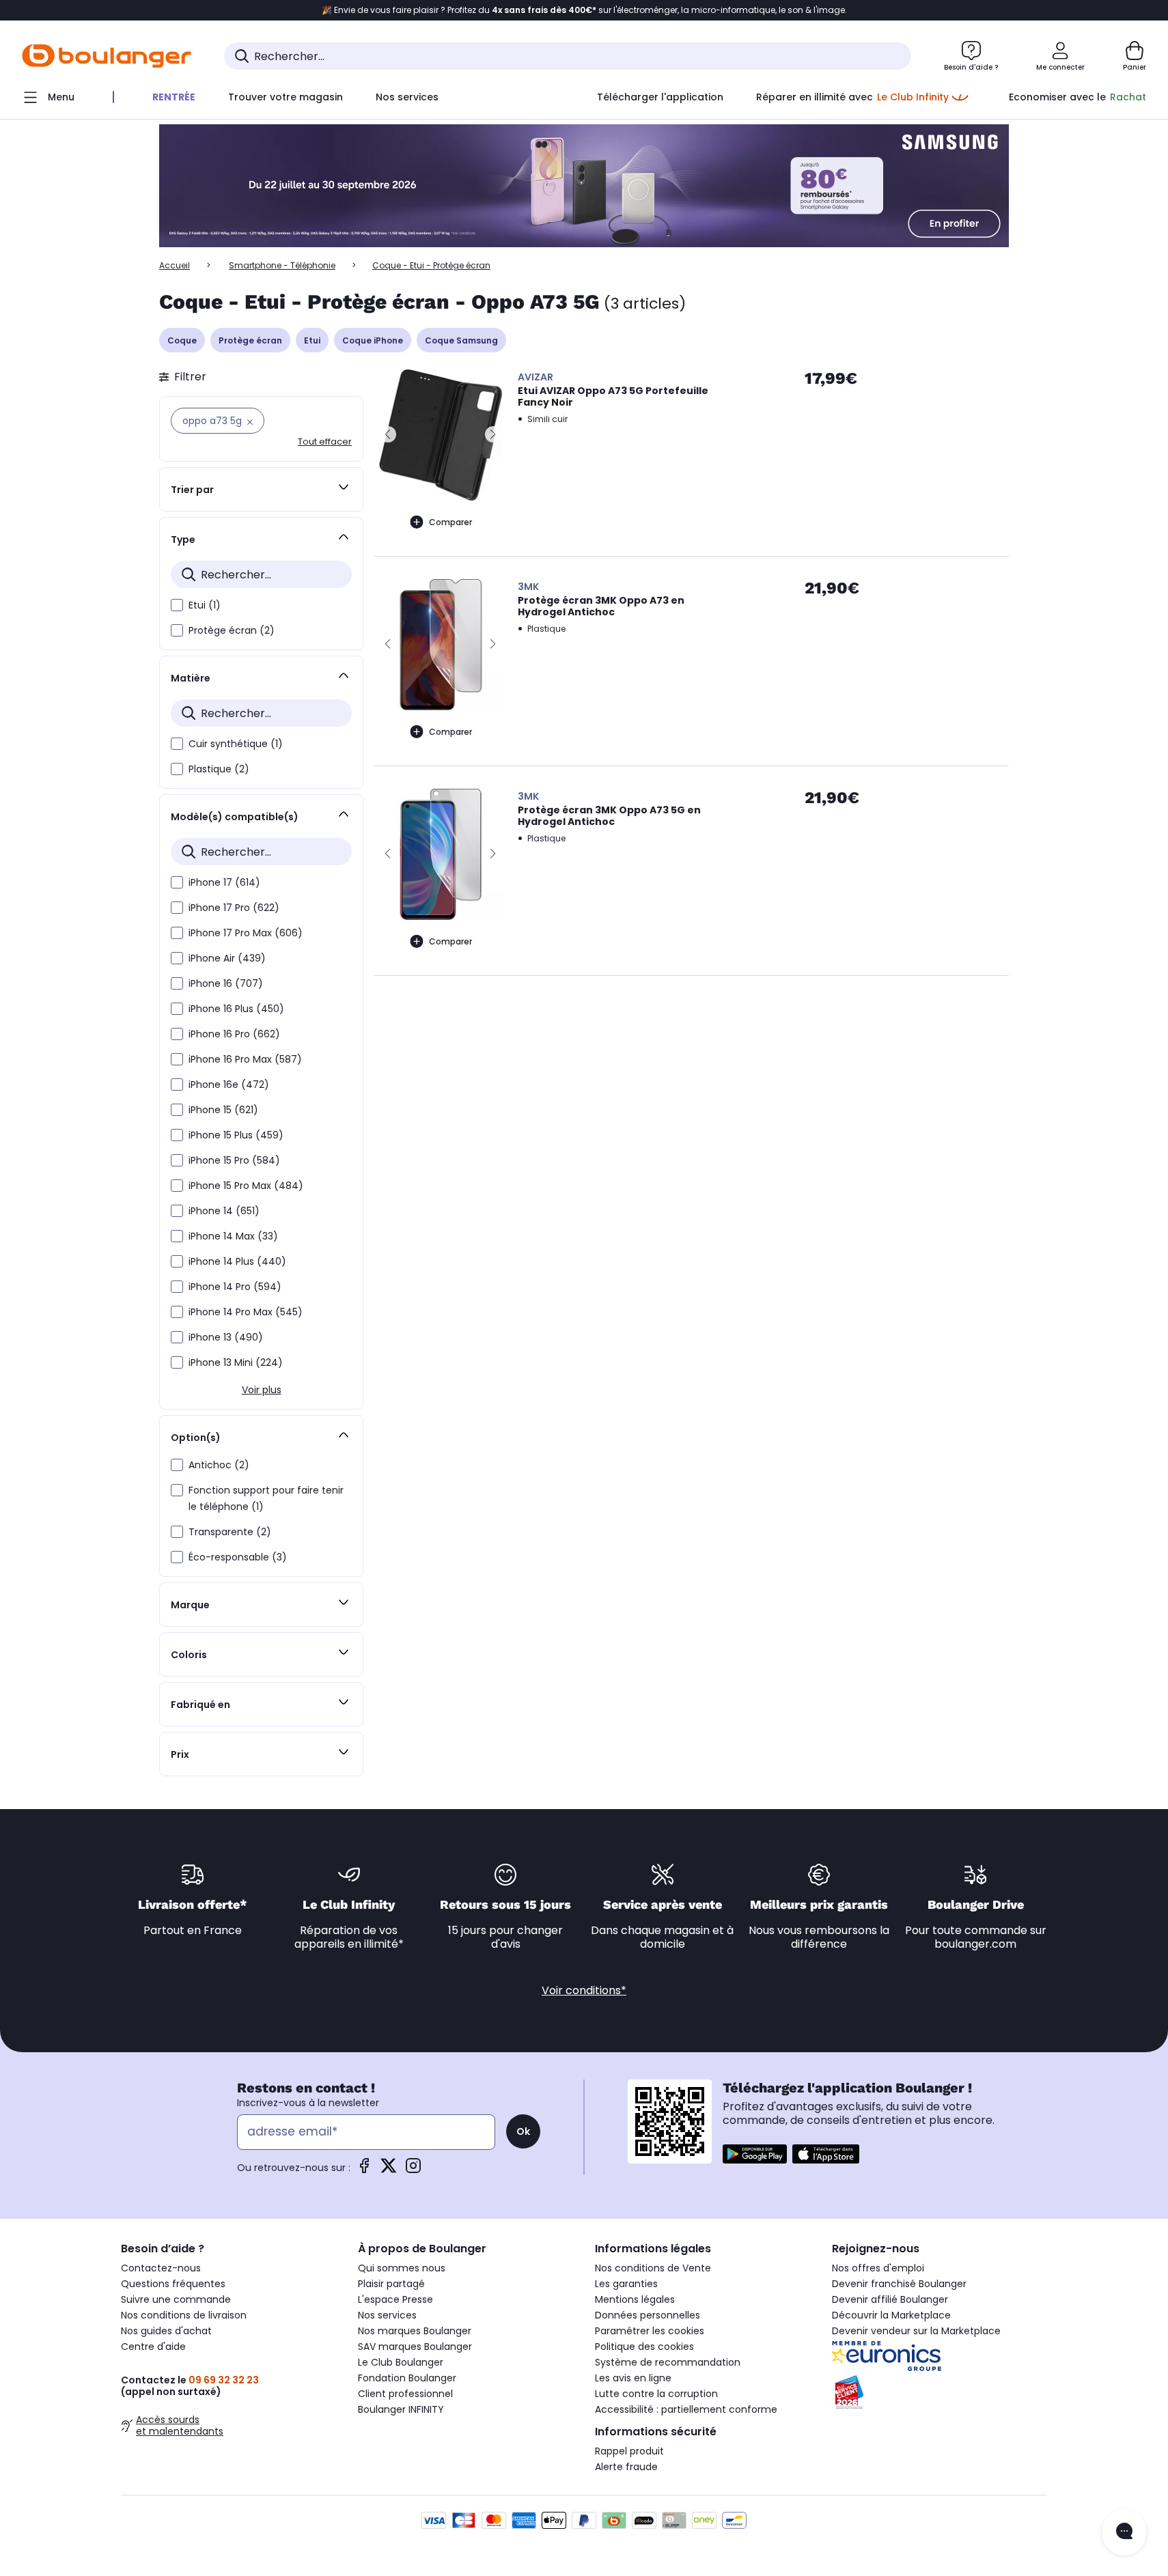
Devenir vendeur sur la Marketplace (916, 2331)
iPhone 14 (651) (224, 1211)
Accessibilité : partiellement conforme (686, 2409)
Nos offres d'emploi (878, 2268)
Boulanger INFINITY (401, 2409)
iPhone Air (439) (227, 958)
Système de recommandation (668, 2362)
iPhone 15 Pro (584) (234, 1160)
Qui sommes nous (402, 2268)
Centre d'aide (153, 2347)
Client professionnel (405, 2394)
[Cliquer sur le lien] (584, 186)
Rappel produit (629, 2451)
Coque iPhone (373, 340)
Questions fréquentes (173, 2284)
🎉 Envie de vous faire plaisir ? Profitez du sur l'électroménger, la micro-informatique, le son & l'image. (584, 10)
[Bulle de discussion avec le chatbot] (1124, 2532)
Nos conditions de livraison (184, 2315)
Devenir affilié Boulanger (890, 2299)
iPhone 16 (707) (226, 983)
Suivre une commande (176, 2299)
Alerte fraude (626, 2467)
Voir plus (262, 1390)
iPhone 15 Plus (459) (236, 1135)
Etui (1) (205, 605)
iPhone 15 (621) (223, 1110)
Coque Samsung (461, 340)
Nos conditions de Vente (653, 2268)
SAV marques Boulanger (415, 2347)
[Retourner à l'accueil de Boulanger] (107, 56)
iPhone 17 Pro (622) (234, 908)
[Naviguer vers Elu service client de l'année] (940, 2392)
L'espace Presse (395, 2299)
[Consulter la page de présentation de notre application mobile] (755, 2154)
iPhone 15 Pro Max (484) (246, 1186)
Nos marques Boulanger (415, 2331)
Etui (312, 340)
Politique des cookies (644, 2347)
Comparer (450, 522)
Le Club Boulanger (401, 2362)
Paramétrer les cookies (650, 2331)
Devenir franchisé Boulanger (899, 2284)
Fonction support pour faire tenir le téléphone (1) (266, 1498)
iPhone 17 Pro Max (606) (246, 933)
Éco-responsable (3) (238, 1557)
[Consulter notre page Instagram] (413, 2170)
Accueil (175, 265)
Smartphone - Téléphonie (282, 265)
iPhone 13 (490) (226, 1337)
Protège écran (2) (232, 630)
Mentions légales (635, 2299)
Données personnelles (648, 2315)
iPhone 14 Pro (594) (235, 1287)
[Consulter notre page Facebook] (364, 2170)
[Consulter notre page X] (389, 2170)
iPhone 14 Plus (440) (237, 1261)
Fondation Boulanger (407, 2378)
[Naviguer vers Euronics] (940, 2356)
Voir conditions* (584, 1990)
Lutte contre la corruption (656, 2394)
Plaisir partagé (391, 2284)
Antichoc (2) (219, 1465)
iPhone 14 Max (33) (233, 1236)
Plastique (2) (219, 769)
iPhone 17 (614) (224, 882)
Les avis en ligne (633, 2378)
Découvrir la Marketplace (891, 2315)
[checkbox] (177, 605)
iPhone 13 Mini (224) (236, 1362)
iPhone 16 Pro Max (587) (245, 1059)
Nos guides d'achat (166, 2331)
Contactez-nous (161, 2268)
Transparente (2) (230, 1532)
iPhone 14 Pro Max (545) (246, 1312)
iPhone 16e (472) (229, 1084)
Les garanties (626, 2284)
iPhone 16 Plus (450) (236, 1009)
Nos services (387, 2315)
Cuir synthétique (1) (236, 744)
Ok (523, 2131)
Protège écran (250, 340)
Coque (182, 340)
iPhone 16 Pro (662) (234, 1034)
